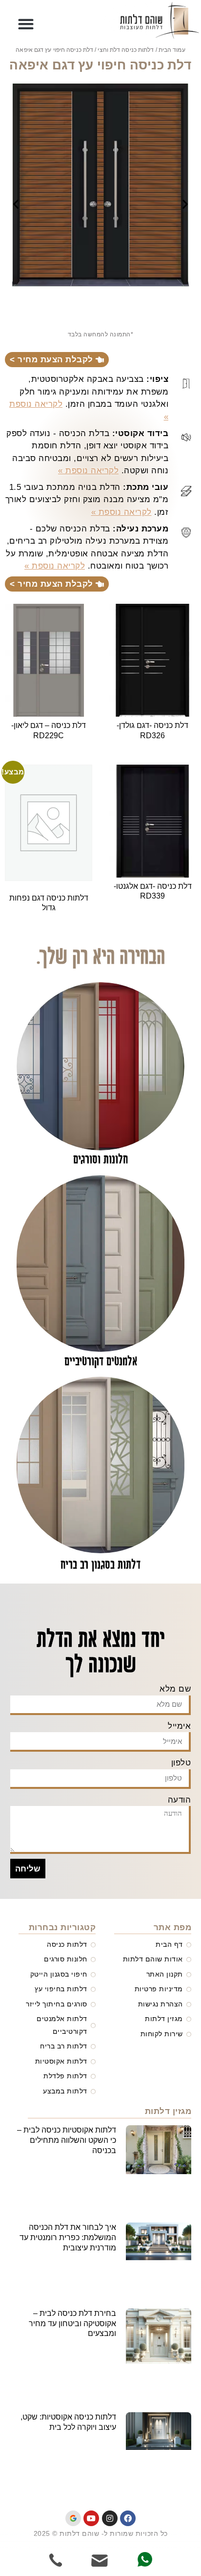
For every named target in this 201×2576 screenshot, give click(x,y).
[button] (26, 24)
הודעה (180, 1800)
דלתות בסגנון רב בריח (100, 1565)
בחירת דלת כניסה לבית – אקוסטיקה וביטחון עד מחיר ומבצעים (72, 2323)
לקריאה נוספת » (88, 471)
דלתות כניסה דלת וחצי (126, 50)
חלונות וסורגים (100, 1160)
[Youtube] (91, 2518)
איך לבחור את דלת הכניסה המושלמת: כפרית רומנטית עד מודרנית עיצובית (68, 2237)
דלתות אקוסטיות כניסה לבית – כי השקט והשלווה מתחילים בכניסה (67, 2140)
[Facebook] (128, 2518)
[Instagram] (110, 2518)
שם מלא (175, 1689)
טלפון (181, 1763)
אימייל (179, 1726)
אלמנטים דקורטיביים (101, 1362)
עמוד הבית (172, 50)
